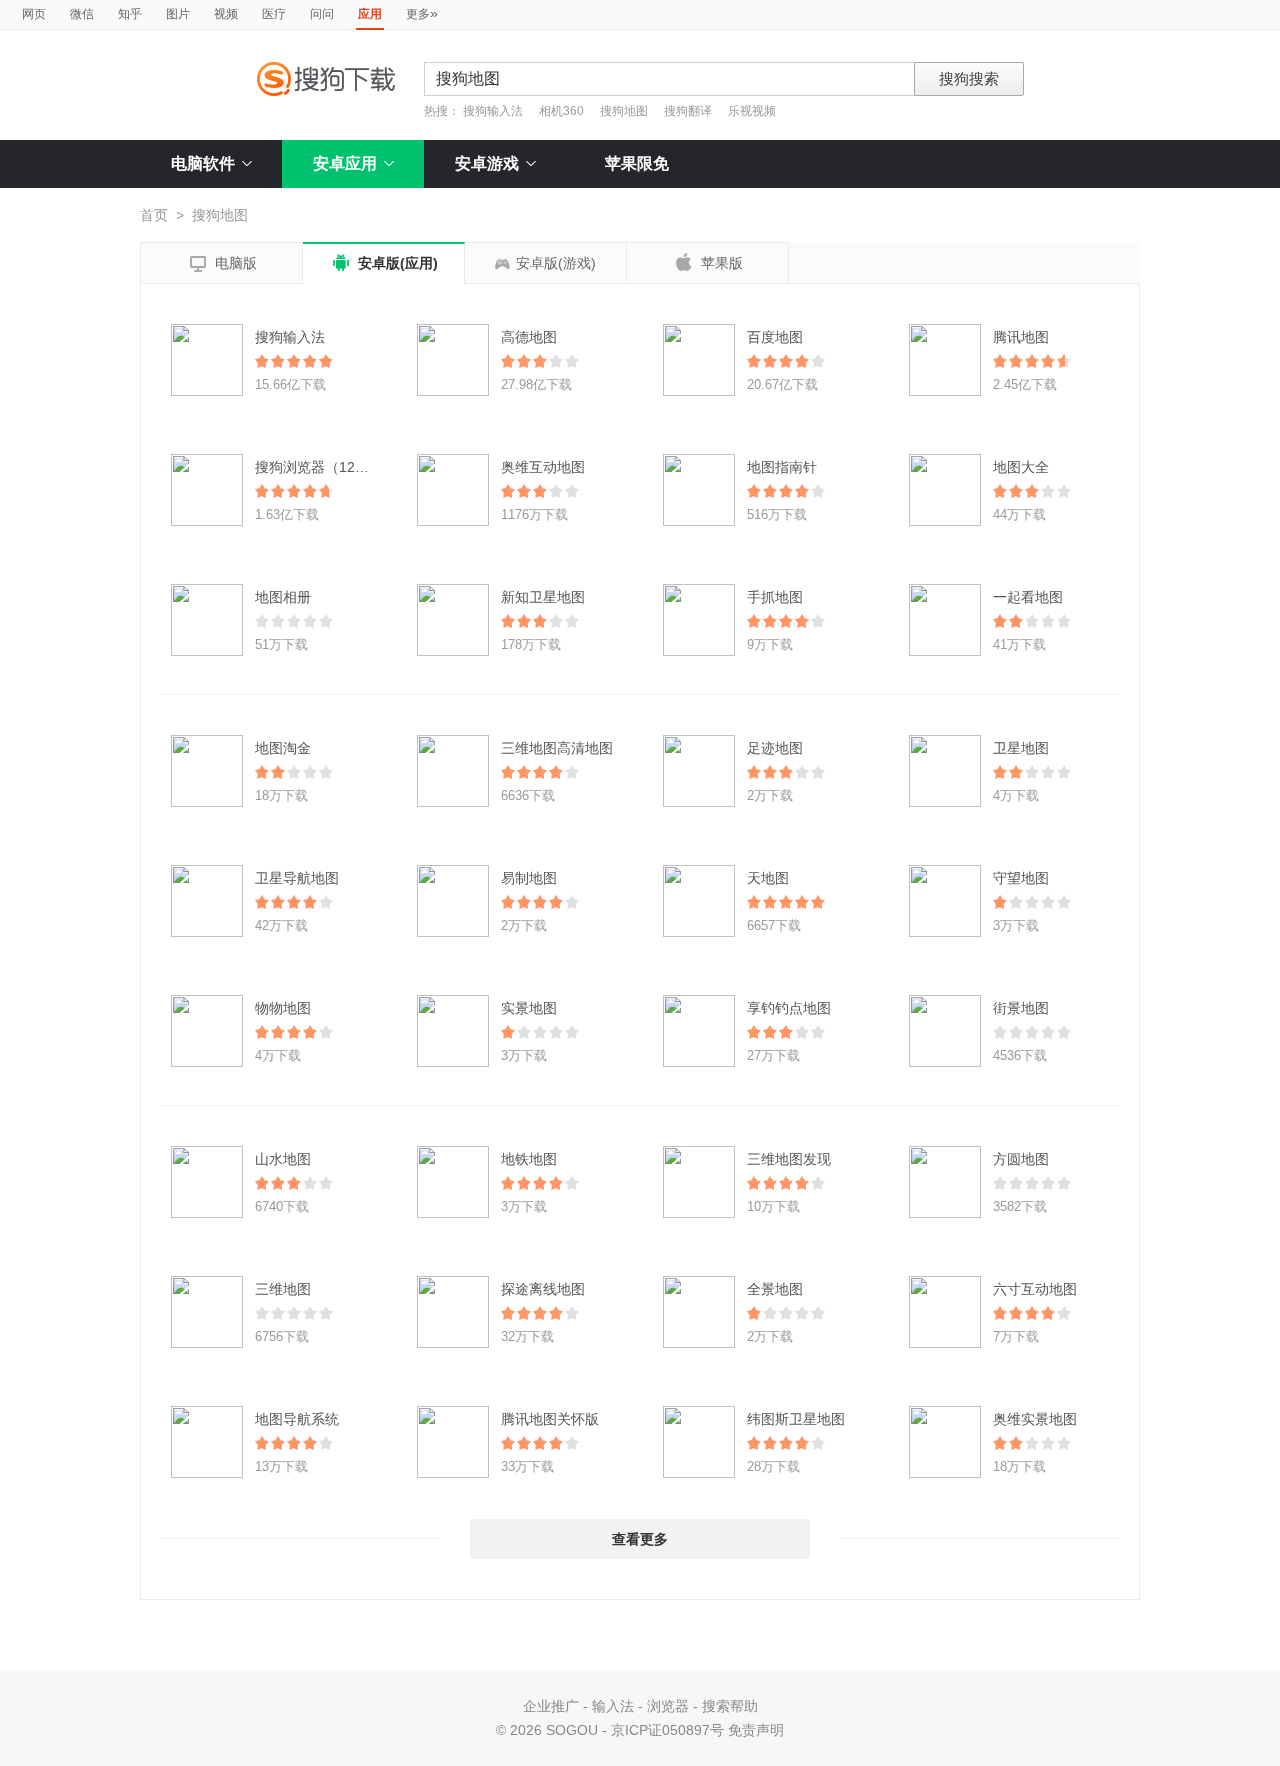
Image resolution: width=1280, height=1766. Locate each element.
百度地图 (775, 337)
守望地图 (1021, 878)
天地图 (768, 878)
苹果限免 (637, 163)
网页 (34, 14)
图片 (178, 14)
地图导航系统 (297, 1419)
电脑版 (222, 264)
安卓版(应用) (384, 263)
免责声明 (756, 1730)
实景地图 (529, 1008)
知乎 (130, 14)
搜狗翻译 (688, 111)
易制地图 (529, 878)
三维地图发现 (789, 1159)
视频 (226, 14)
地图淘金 (283, 748)
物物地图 (283, 1008)
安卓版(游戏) (556, 263)
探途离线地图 (543, 1289)
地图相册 (283, 597)
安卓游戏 (487, 163)
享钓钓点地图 (789, 1008)
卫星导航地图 (297, 878)
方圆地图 (1021, 1159)
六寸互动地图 (1035, 1289)
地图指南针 (782, 467)
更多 (422, 13)
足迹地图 (775, 748)
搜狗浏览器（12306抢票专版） (352, 467)
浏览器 (668, 1706)
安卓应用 (345, 163)
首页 (154, 215)
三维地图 (283, 1289)
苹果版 (708, 262)
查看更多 (640, 1539)
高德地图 (529, 337)
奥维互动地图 (543, 467)
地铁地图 (529, 1159)
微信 (82, 14)
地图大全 (1021, 467)
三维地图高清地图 (557, 748)
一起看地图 (1028, 597)
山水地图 (283, 1159)
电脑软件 (203, 163)
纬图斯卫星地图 (796, 1419)
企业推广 (551, 1706)
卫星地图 (1021, 748)
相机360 (561, 111)
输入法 (613, 1706)
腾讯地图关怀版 (550, 1419)
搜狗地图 (624, 111)
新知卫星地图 (543, 597)
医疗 (274, 14)
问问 (322, 14)
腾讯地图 (1021, 337)
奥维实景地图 (1035, 1419)
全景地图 (775, 1289)
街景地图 (1021, 1008)
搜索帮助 (730, 1706)
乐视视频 (752, 111)
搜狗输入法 (493, 111)
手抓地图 (775, 597)
